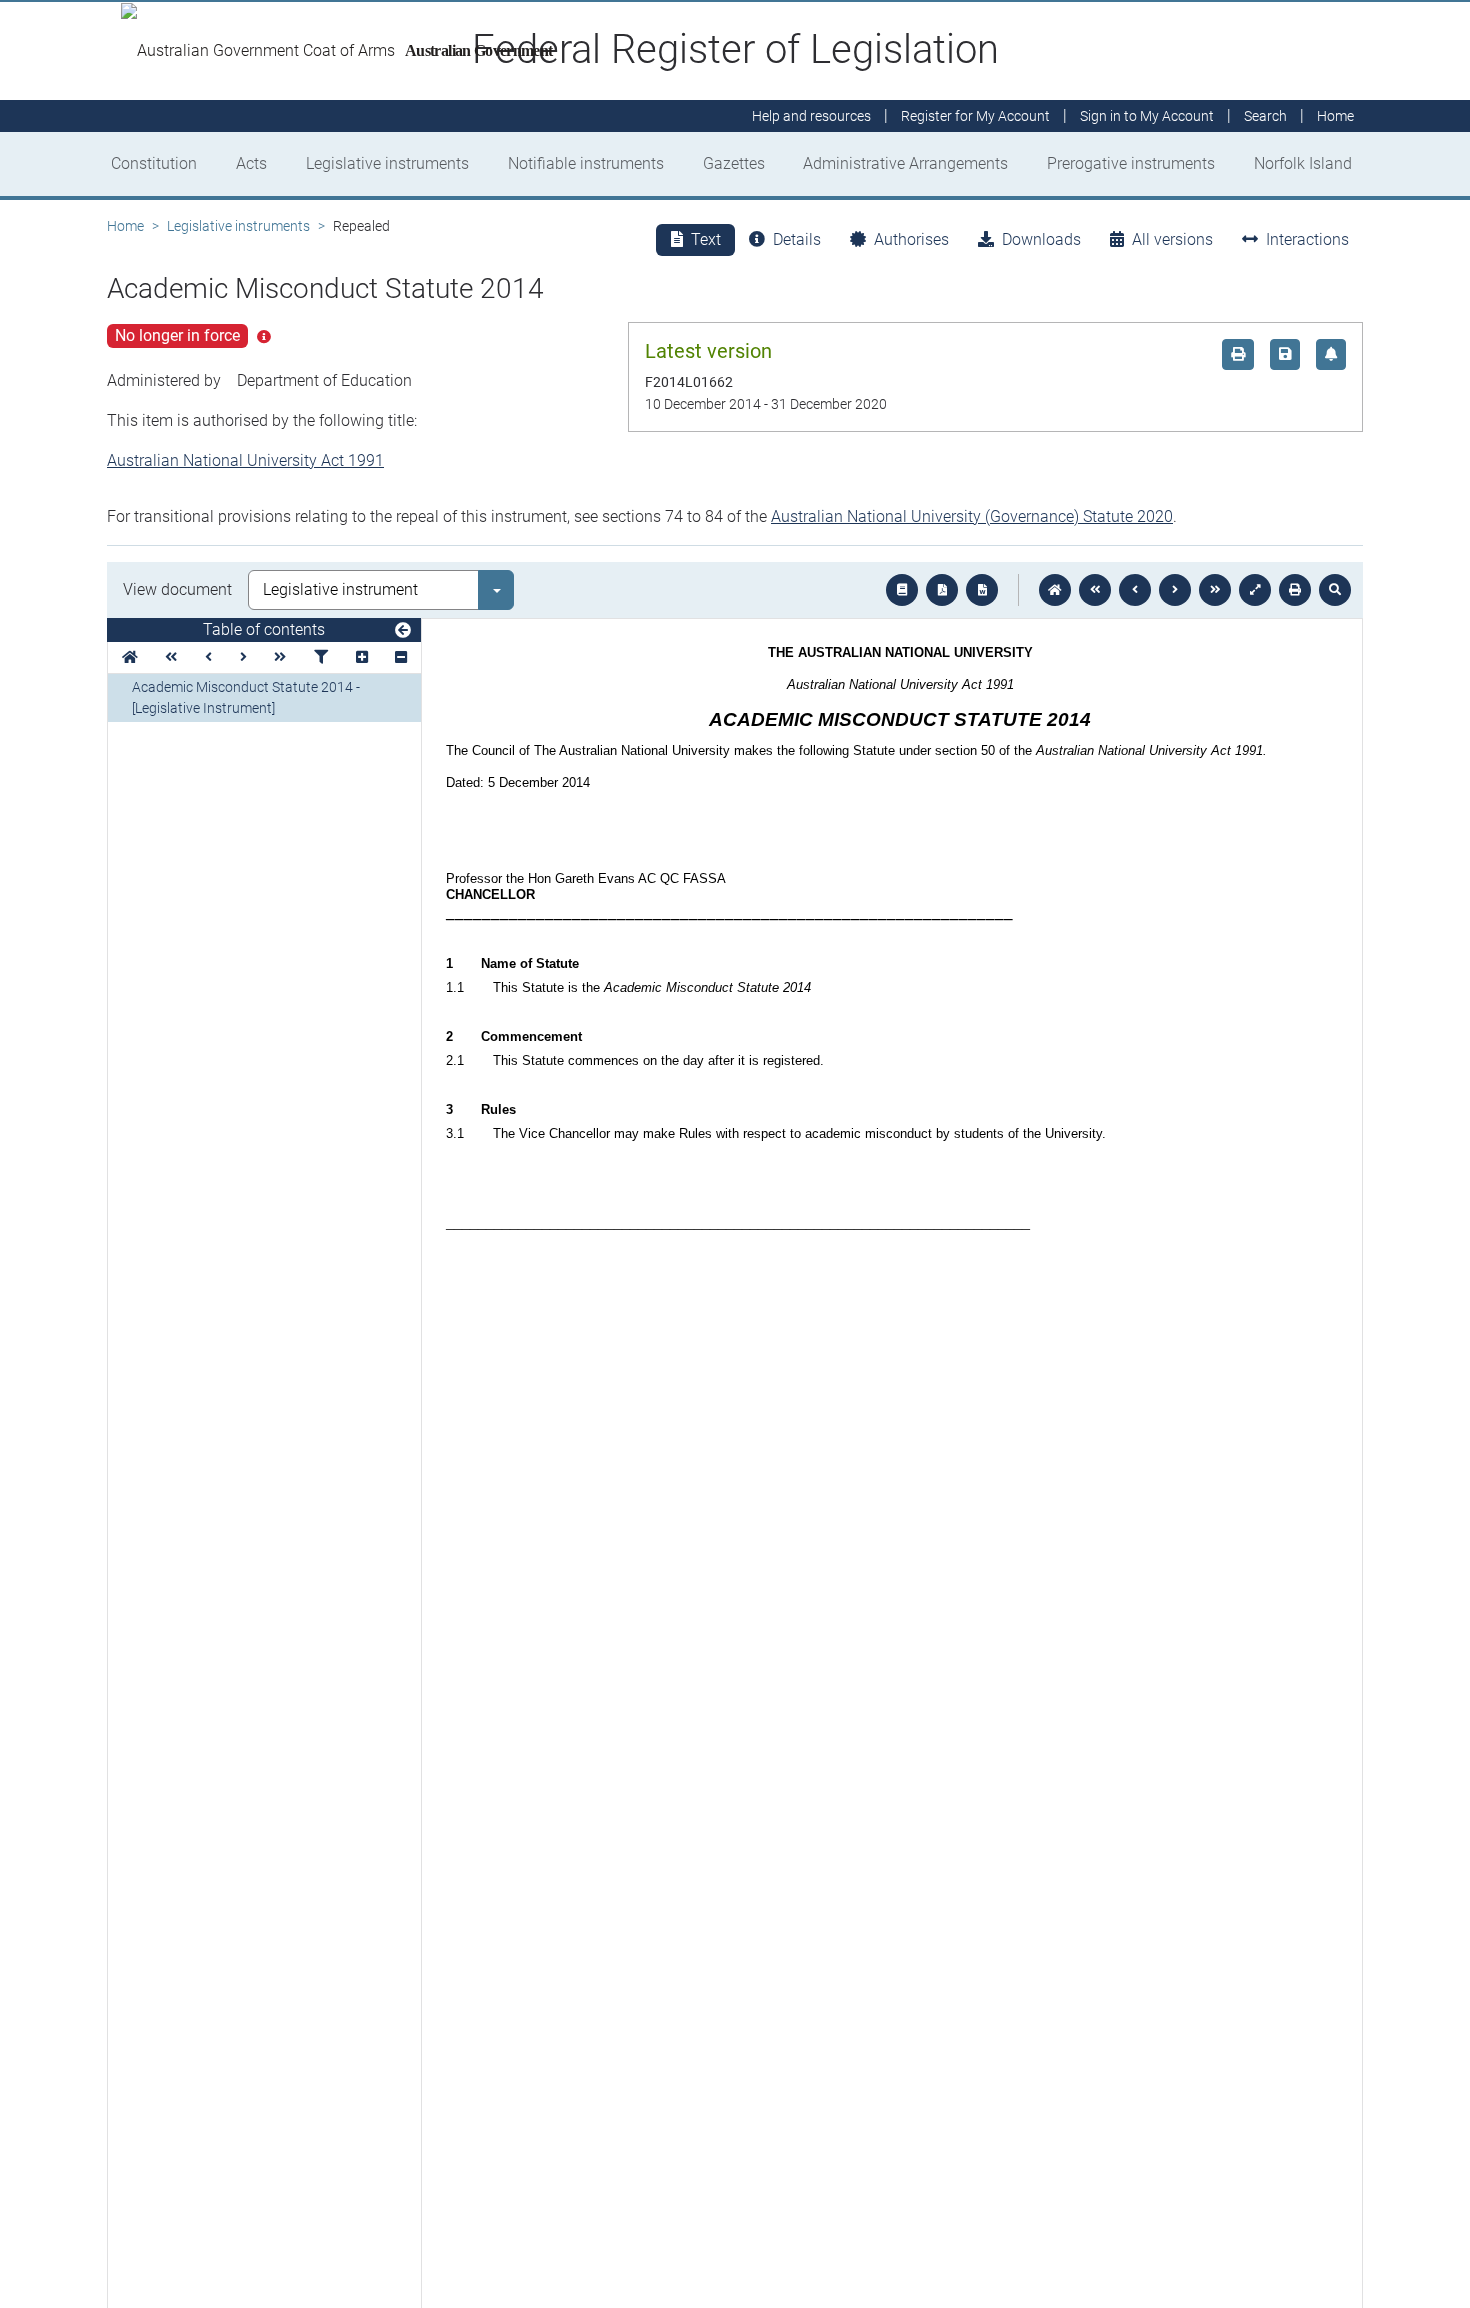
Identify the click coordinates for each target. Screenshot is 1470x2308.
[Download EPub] (902, 590)
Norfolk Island (1303, 163)
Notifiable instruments (586, 163)
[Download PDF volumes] (942, 590)
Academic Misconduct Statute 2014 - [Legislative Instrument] (246, 697)
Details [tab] (797, 239)
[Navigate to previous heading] (208, 657)
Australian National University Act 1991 (245, 460)
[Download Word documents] (982, 590)
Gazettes (734, 163)
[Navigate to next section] (1175, 590)
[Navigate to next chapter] (1215, 590)
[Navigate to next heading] (243, 657)
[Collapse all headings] (401, 657)
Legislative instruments (387, 163)
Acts (251, 163)
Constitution (154, 163)
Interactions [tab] (1307, 239)
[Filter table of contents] (321, 657)
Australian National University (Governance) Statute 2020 (972, 516)
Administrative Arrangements (905, 163)
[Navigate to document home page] (130, 657)
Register (975, 116)
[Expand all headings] (362, 657)
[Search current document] (1335, 590)
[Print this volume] (1295, 590)
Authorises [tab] (911, 239)
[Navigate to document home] (1055, 590)
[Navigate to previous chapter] (1095, 590)
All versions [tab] (1172, 239)
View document (177, 589)
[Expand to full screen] (1255, 590)
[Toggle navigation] (403, 631)
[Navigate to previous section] (1135, 590)
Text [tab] (706, 239)
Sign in (1147, 116)
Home (125, 226)
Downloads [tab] (1041, 239)
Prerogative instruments (1131, 163)
